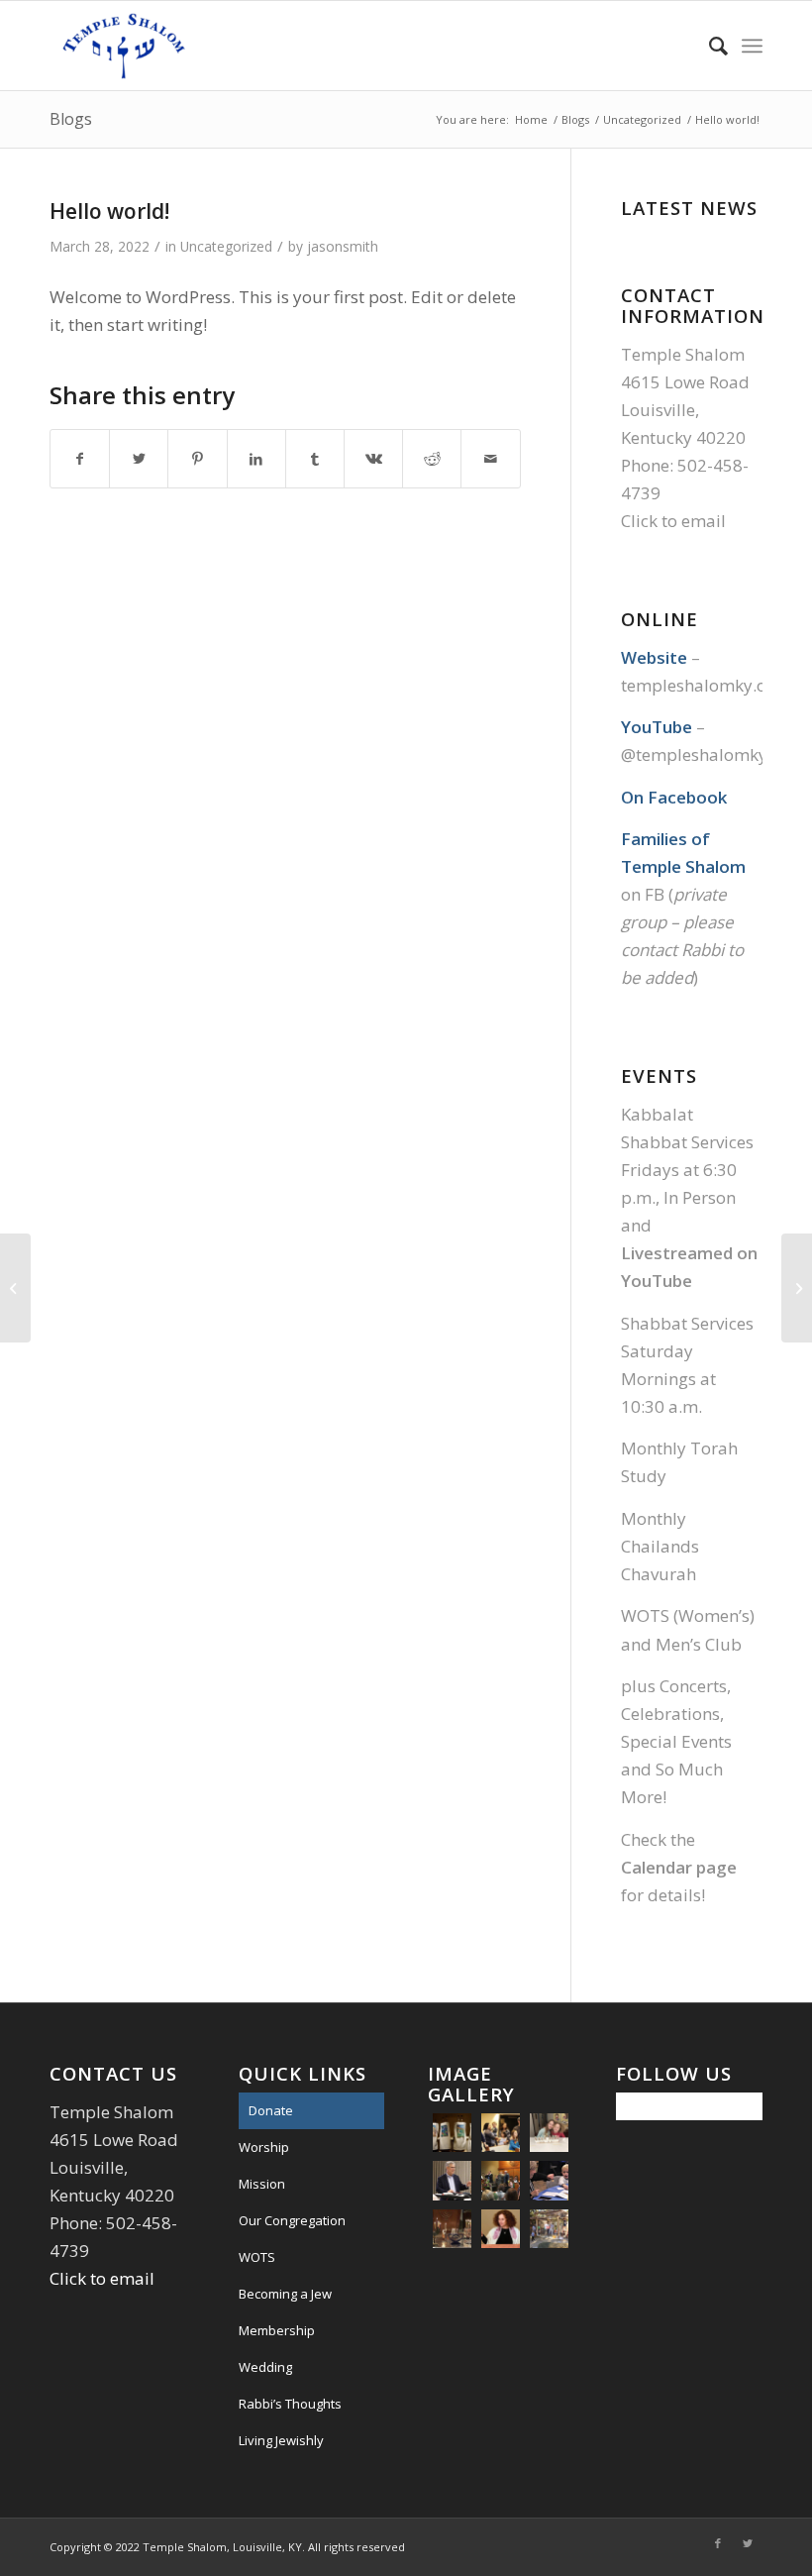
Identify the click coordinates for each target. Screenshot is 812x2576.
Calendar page (679, 1867)
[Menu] (752, 46)
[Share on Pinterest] (197, 459)
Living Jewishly (281, 2440)
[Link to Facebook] (718, 2543)
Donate (271, 2110)
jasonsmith (343, 246)
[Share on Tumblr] (315, 459)
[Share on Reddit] (432, 459)
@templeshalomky (694, 754)
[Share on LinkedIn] (256, 459)
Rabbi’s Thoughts (290, 2404)
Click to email (673, 521)
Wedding (265, 2367)
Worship (264, 2147)
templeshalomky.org (702, 685)
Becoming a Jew (285, 2294)
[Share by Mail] (490, 459)
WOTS (257, 2257)
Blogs (71, 119)
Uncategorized (226, 246)
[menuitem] (709, 46)
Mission (262, 2184)
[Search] (709, 46)
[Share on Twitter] (139, 459)
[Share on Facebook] (80, 459)
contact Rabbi (672, 950)
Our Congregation (292, 2220)
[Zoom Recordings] (15, 1288)
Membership (277, 2330)
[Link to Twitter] (748, 2543)
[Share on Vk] (373, 459)
